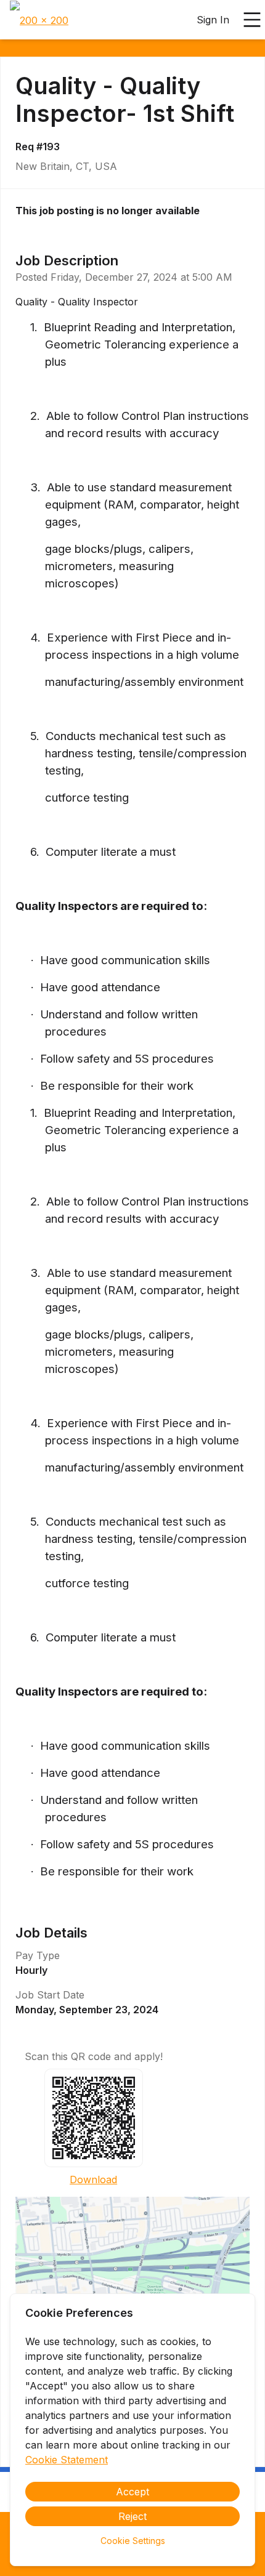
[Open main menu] (252, 20)
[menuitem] (39, 20)
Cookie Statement (67, 2460)
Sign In (213, 20)
